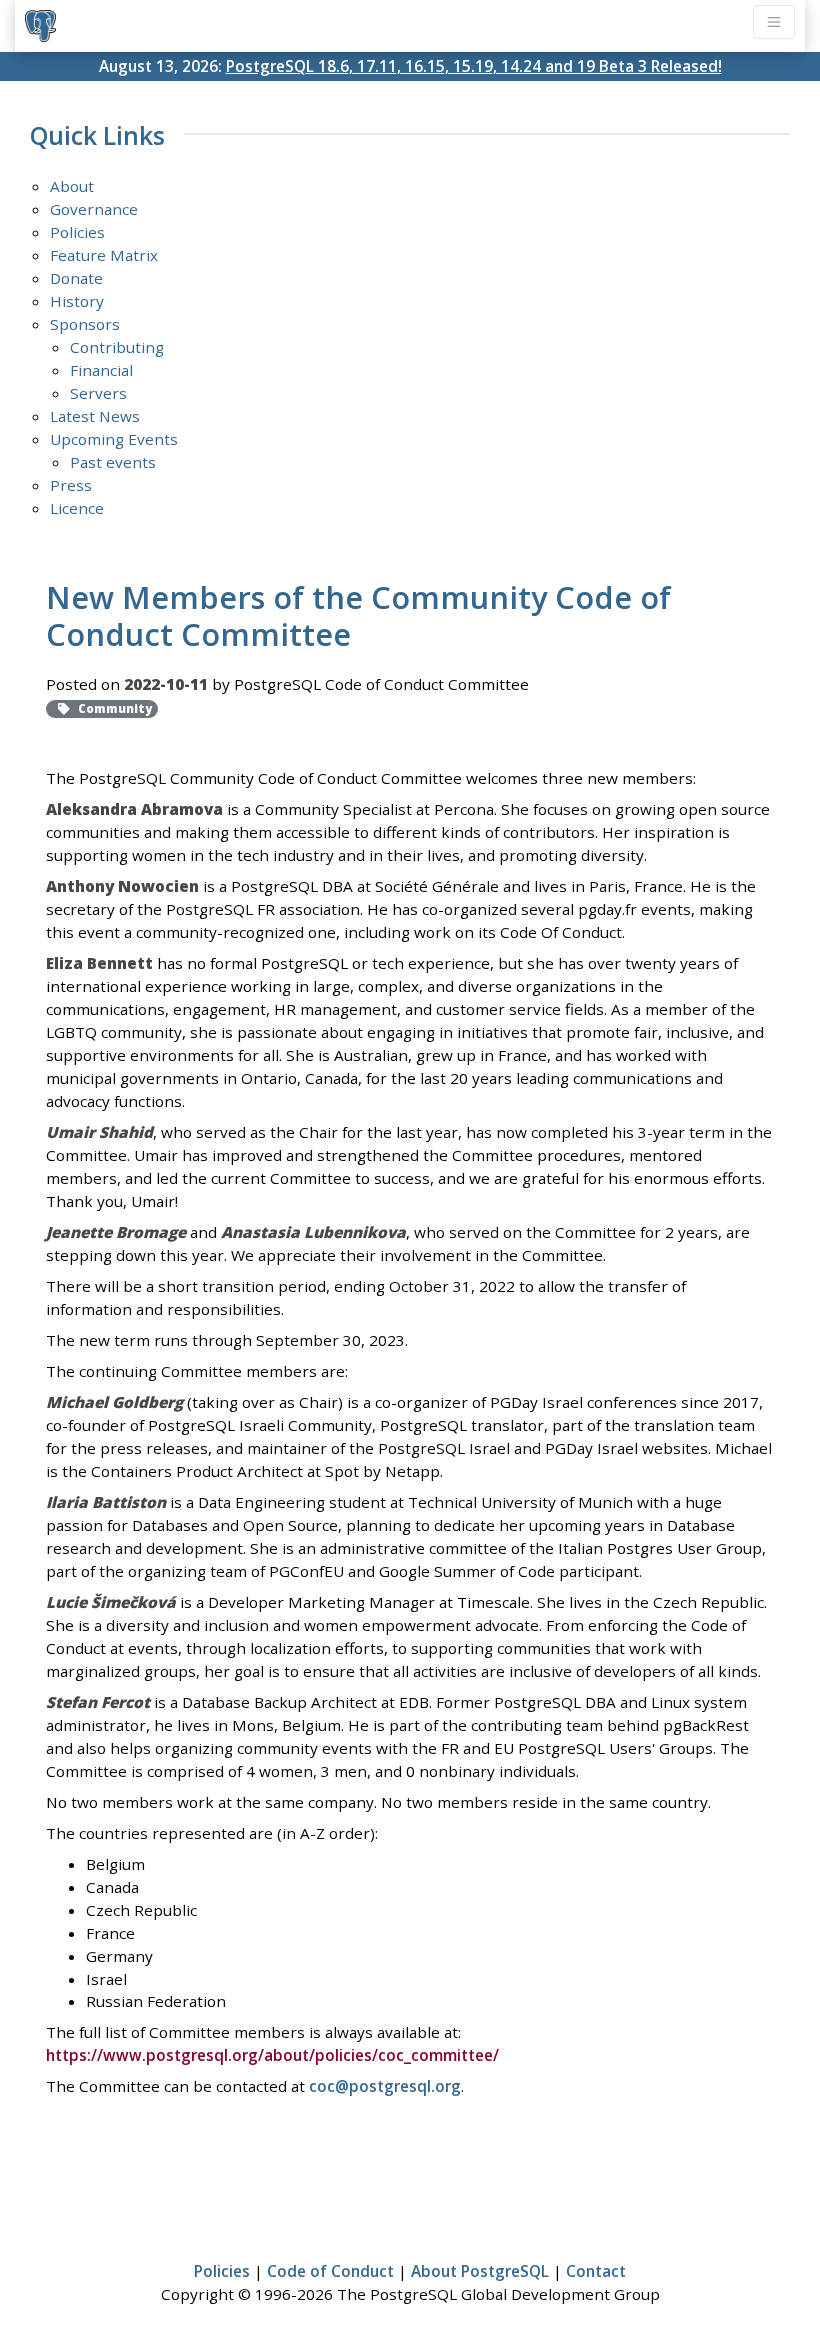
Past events (113, 462)
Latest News (95, 416)
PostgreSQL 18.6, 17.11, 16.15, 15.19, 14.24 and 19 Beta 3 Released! (474, 66)
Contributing (117, 347)
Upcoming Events (114, 439)
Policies (77, 232)
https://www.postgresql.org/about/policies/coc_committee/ (272, 2055)
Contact (596, 2271)
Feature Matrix (104, 255)
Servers (98, 393)
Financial (101, 370)
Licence (77, 508)
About (72, 186)
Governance (94, 209)
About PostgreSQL (480, 2271)
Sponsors (85, 324)
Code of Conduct (330, 2271)
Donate (76, 278)
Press (71, 485)
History (77, 301)
